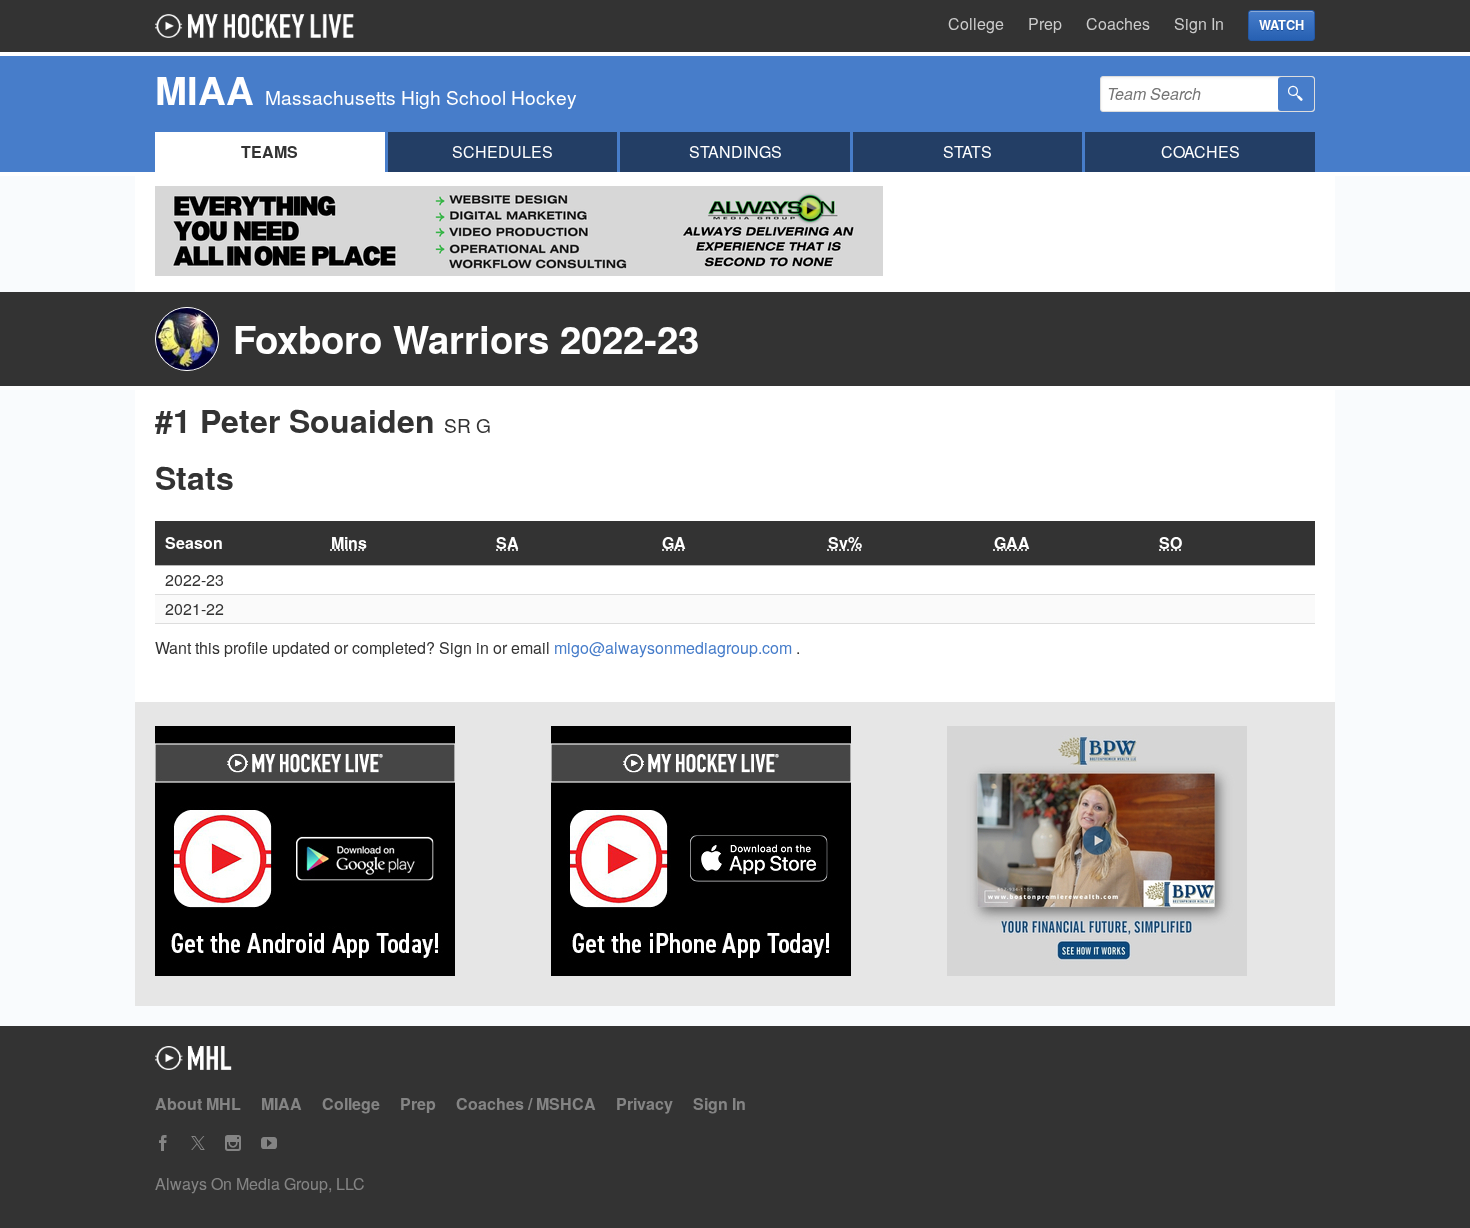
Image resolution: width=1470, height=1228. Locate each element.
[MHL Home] (193, 1063)
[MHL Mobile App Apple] (735, 854)
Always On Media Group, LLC (260, 1183)
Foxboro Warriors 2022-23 (466, 338)
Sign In (1199, 23)
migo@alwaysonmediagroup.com (675, 647)
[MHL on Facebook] (163, 1143)
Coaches (1118, 23)
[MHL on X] (198, 1143)
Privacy (644, 1103)
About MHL (198, 1103)
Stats (967, 151)
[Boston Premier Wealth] (1131, 854)
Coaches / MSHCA (526, 1103)
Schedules (502, 151)
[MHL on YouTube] (269, 1143)
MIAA (281, 1103)
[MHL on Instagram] (233, 1143)
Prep (1045, 23)
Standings (735, 151)
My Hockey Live (260, 26)
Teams (269, 151)
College (976, 23)
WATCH (1281, 25)
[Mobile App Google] (339, 854)
